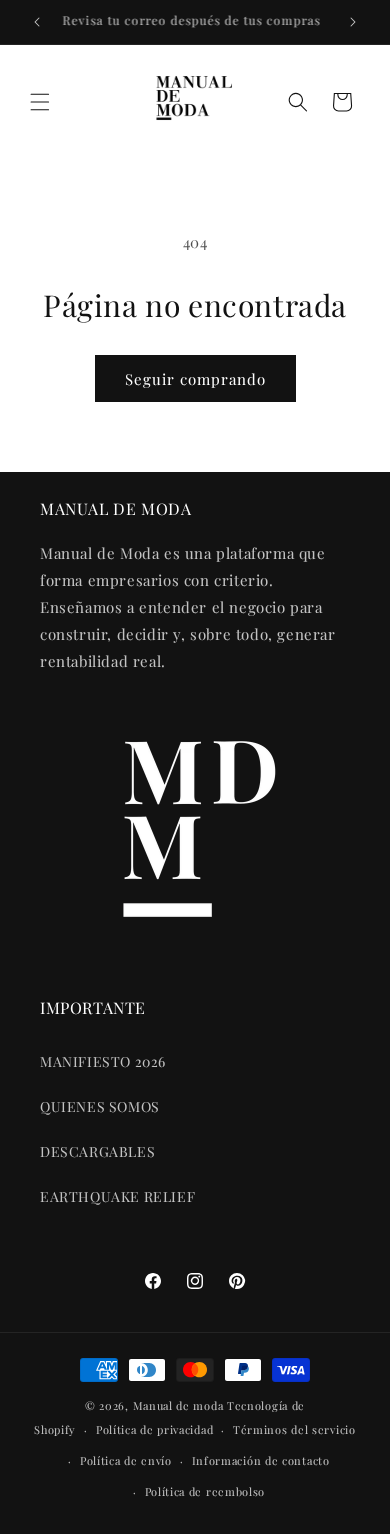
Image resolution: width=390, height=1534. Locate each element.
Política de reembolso (205, 1491)
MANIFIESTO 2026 (103, 1061)
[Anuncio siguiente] (353, 22)
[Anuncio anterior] (37, 22)
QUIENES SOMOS (100, 1106)
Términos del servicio (294, 1429)
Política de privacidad (154, 1429)
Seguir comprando (195, 379)
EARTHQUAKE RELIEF (117, 1196)
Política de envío (126, 1460)
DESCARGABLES (97, 1151)
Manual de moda (180, 1405)
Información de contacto (261, 1460)
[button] (40, 102)
